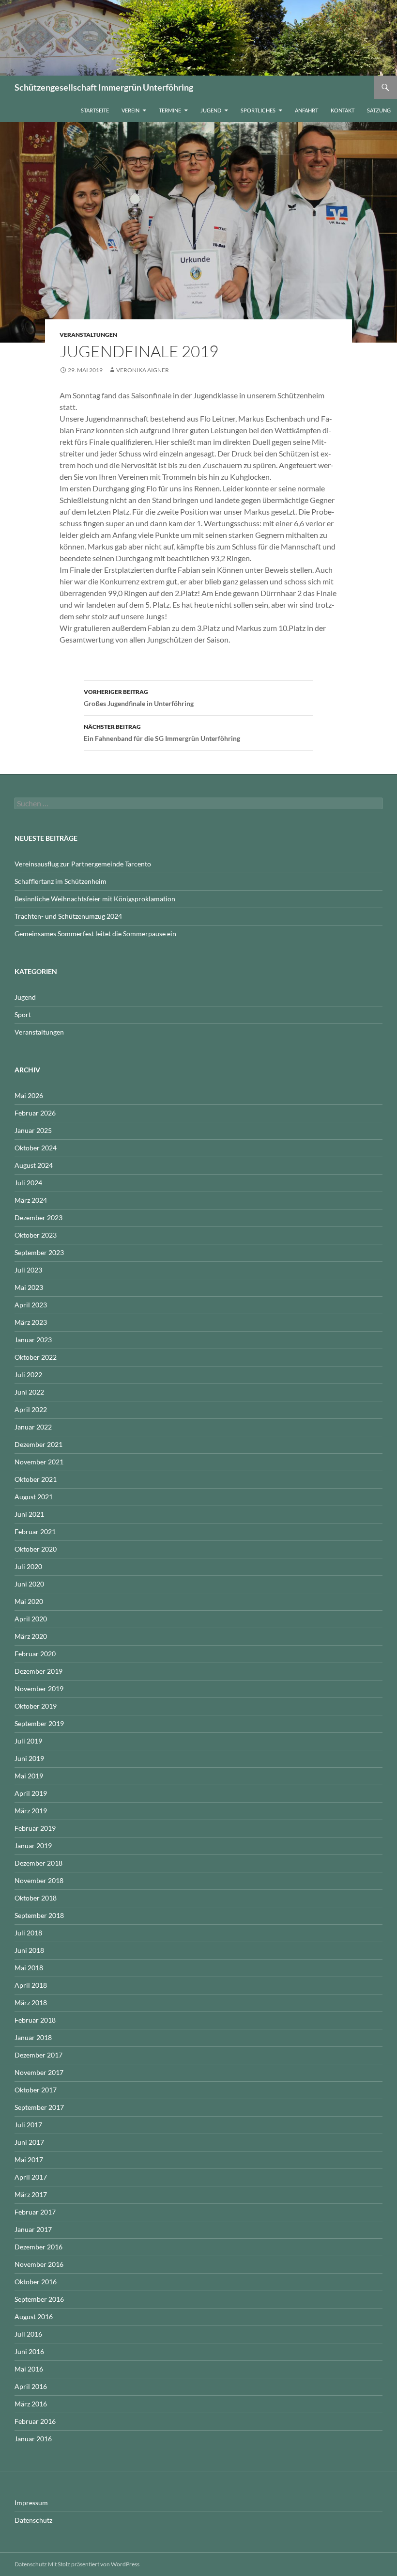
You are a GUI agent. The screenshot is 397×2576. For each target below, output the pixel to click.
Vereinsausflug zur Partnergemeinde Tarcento (83, 864)
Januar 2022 (33, 1427)
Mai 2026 (29, 1095)
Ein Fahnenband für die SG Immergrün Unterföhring (162, 733)
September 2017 (39, 2107)
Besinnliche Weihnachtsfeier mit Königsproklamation (95, 899)
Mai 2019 (29, 1776)
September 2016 (39, 2299)
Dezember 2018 (38, 1863)
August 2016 (34, 2317)
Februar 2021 (35, 1531)
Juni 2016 (29, 2351)
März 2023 (31, 1322)
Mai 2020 (29, 1601)
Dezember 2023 (38, 1217)
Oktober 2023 (36, 1235)
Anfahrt (306, 110)
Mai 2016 (29, 2369)
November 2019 (39, 1689)
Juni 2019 (29, 1758)
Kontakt (343, 110)
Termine (170, 110)
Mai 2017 (29, 2160)
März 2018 (31, 2003)
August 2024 (34, 1165)
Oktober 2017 (36, 2090)
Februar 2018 (35, 2020)
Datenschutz (33, 2520)
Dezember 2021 (38, 1444)
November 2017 (39, 2072)
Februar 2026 (35, 1113)
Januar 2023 (33, 1340)
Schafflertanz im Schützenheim (61, 881)
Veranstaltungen (88, 335)
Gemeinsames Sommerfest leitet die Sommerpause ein (95, 934)
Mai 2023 (29, 1287)
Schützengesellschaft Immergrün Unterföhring (104, 87)
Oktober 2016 (36, 2282)
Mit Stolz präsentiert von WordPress (94, 2564)
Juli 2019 (28, 1741)
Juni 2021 (29, 1514)
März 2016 (31, 2404)
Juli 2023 (28, 1270)
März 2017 (31, 2194)
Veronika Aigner (143, 370)
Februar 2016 (35, 2421)
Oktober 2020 (36, 1549)
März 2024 (31, 1200)
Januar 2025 (33, 1130)
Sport (23, 1014)
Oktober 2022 (36, 1357)
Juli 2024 (28, 1183)
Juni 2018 (29, 1950)
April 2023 (31, 1305)
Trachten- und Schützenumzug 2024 (68, 916)
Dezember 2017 (38, 2055)
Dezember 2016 (38, 2247)
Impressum (31, 2503)
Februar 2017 (35, 2212)
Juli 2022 (28, 1374)
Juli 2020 (28, 1566)
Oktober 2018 (36, 1898)
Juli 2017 (28, 2125)
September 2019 (39, 1723)
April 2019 (31, 1793)
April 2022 (31, 1409)
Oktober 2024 (36, 1148)
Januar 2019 (33, 1846)
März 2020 (31, 1636)
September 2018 (39, 1915)
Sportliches (258, 110)
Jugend (211, 110)
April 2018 (31, 1985)
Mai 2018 (29, 1968)
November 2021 (39, 1462)
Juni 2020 (29, 1584)
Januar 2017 (33, 2229)
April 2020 (31, 1619)
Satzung (379, 110)
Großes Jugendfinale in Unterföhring (139, 698)
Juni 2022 (29, 1392)
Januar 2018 (33, 2037)
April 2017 (31, 2177)
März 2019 (31, 1811)
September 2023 (39, 1252)
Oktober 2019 (36, 1706)
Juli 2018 (28, 1933)
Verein (130, 110)
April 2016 (31, 2386)
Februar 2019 (35, 1828)
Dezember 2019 (38, 1671)
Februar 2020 (35, 1654)
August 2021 (34, 1497)
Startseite (95, 110)
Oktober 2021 (36, 1479)
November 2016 (39, 2264)
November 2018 (39, 1880)
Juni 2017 (29, 2142)
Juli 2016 (28, 2334)
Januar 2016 (33, 2439)
